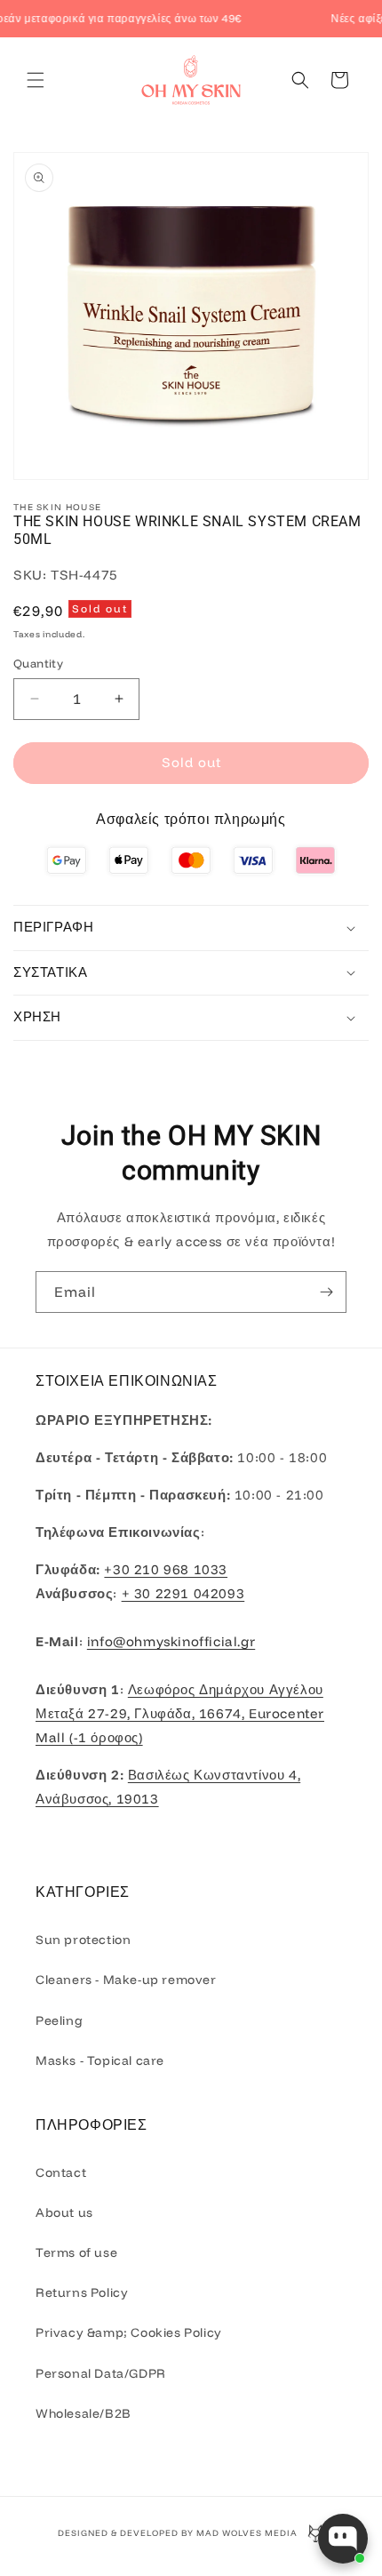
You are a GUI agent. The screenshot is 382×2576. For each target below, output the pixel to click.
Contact (61, 2172)
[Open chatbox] (343, 2539)
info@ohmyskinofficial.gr (171, 1641)
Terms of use (76, 2252)
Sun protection (83, 1940)
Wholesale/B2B (84, 2413)
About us (64, 2212)
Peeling (59, 2020)
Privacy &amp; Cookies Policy (129, 2332)
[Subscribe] (326, 1292)
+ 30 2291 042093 (183, 1593)
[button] (36, 80)
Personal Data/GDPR (101, 2373)
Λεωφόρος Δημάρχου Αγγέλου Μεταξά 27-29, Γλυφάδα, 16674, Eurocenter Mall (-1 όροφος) (180, 1713)
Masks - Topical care (100, 2060)
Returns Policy (82, 2292)
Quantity (38, 663)
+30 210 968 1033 (166, 1569)
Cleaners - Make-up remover (126, 1980)
